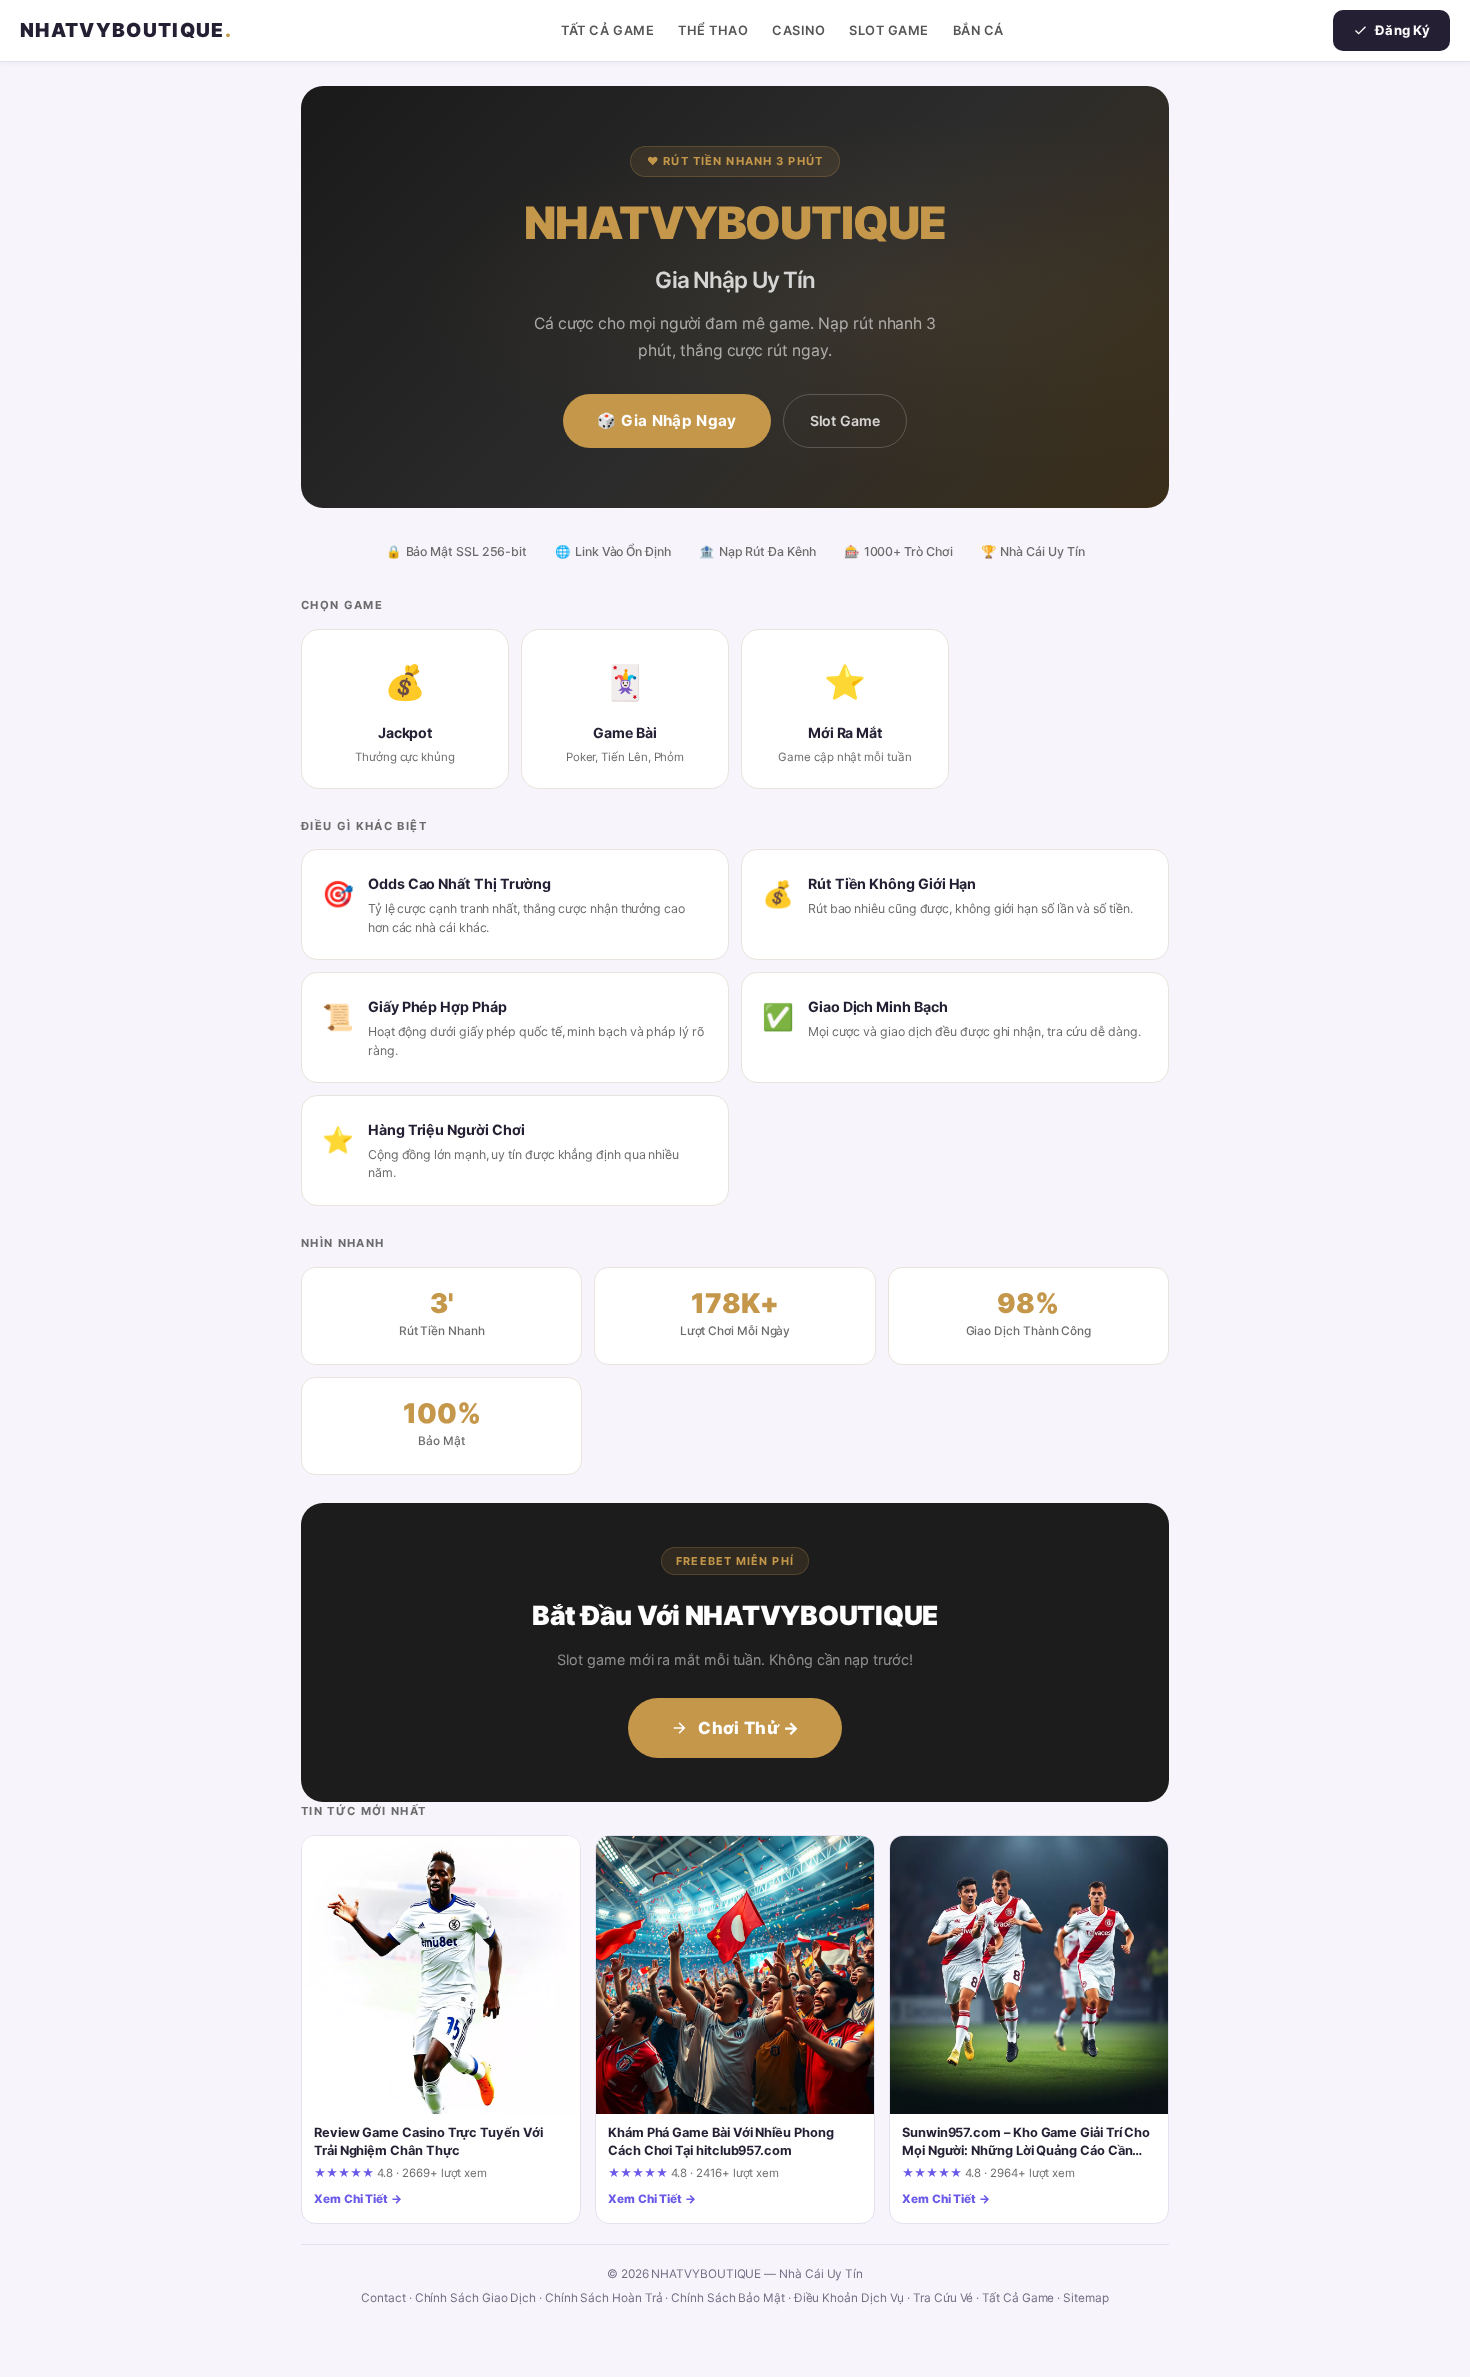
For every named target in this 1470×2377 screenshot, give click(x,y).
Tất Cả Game (607, 30)
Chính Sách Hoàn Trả (604, 2298)
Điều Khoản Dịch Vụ (849, 2298)
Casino (798, 30)
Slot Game (889, 30)
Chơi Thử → (748, 1728)
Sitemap (1085, 2298)
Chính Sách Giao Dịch (476, 2298)
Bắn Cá (978, 30)
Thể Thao (713, 30)
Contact (383, 2298)
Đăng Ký (1402, 30)
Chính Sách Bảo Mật (728, 2298)
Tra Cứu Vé (943, 2298)
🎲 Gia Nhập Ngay (667, 420)
